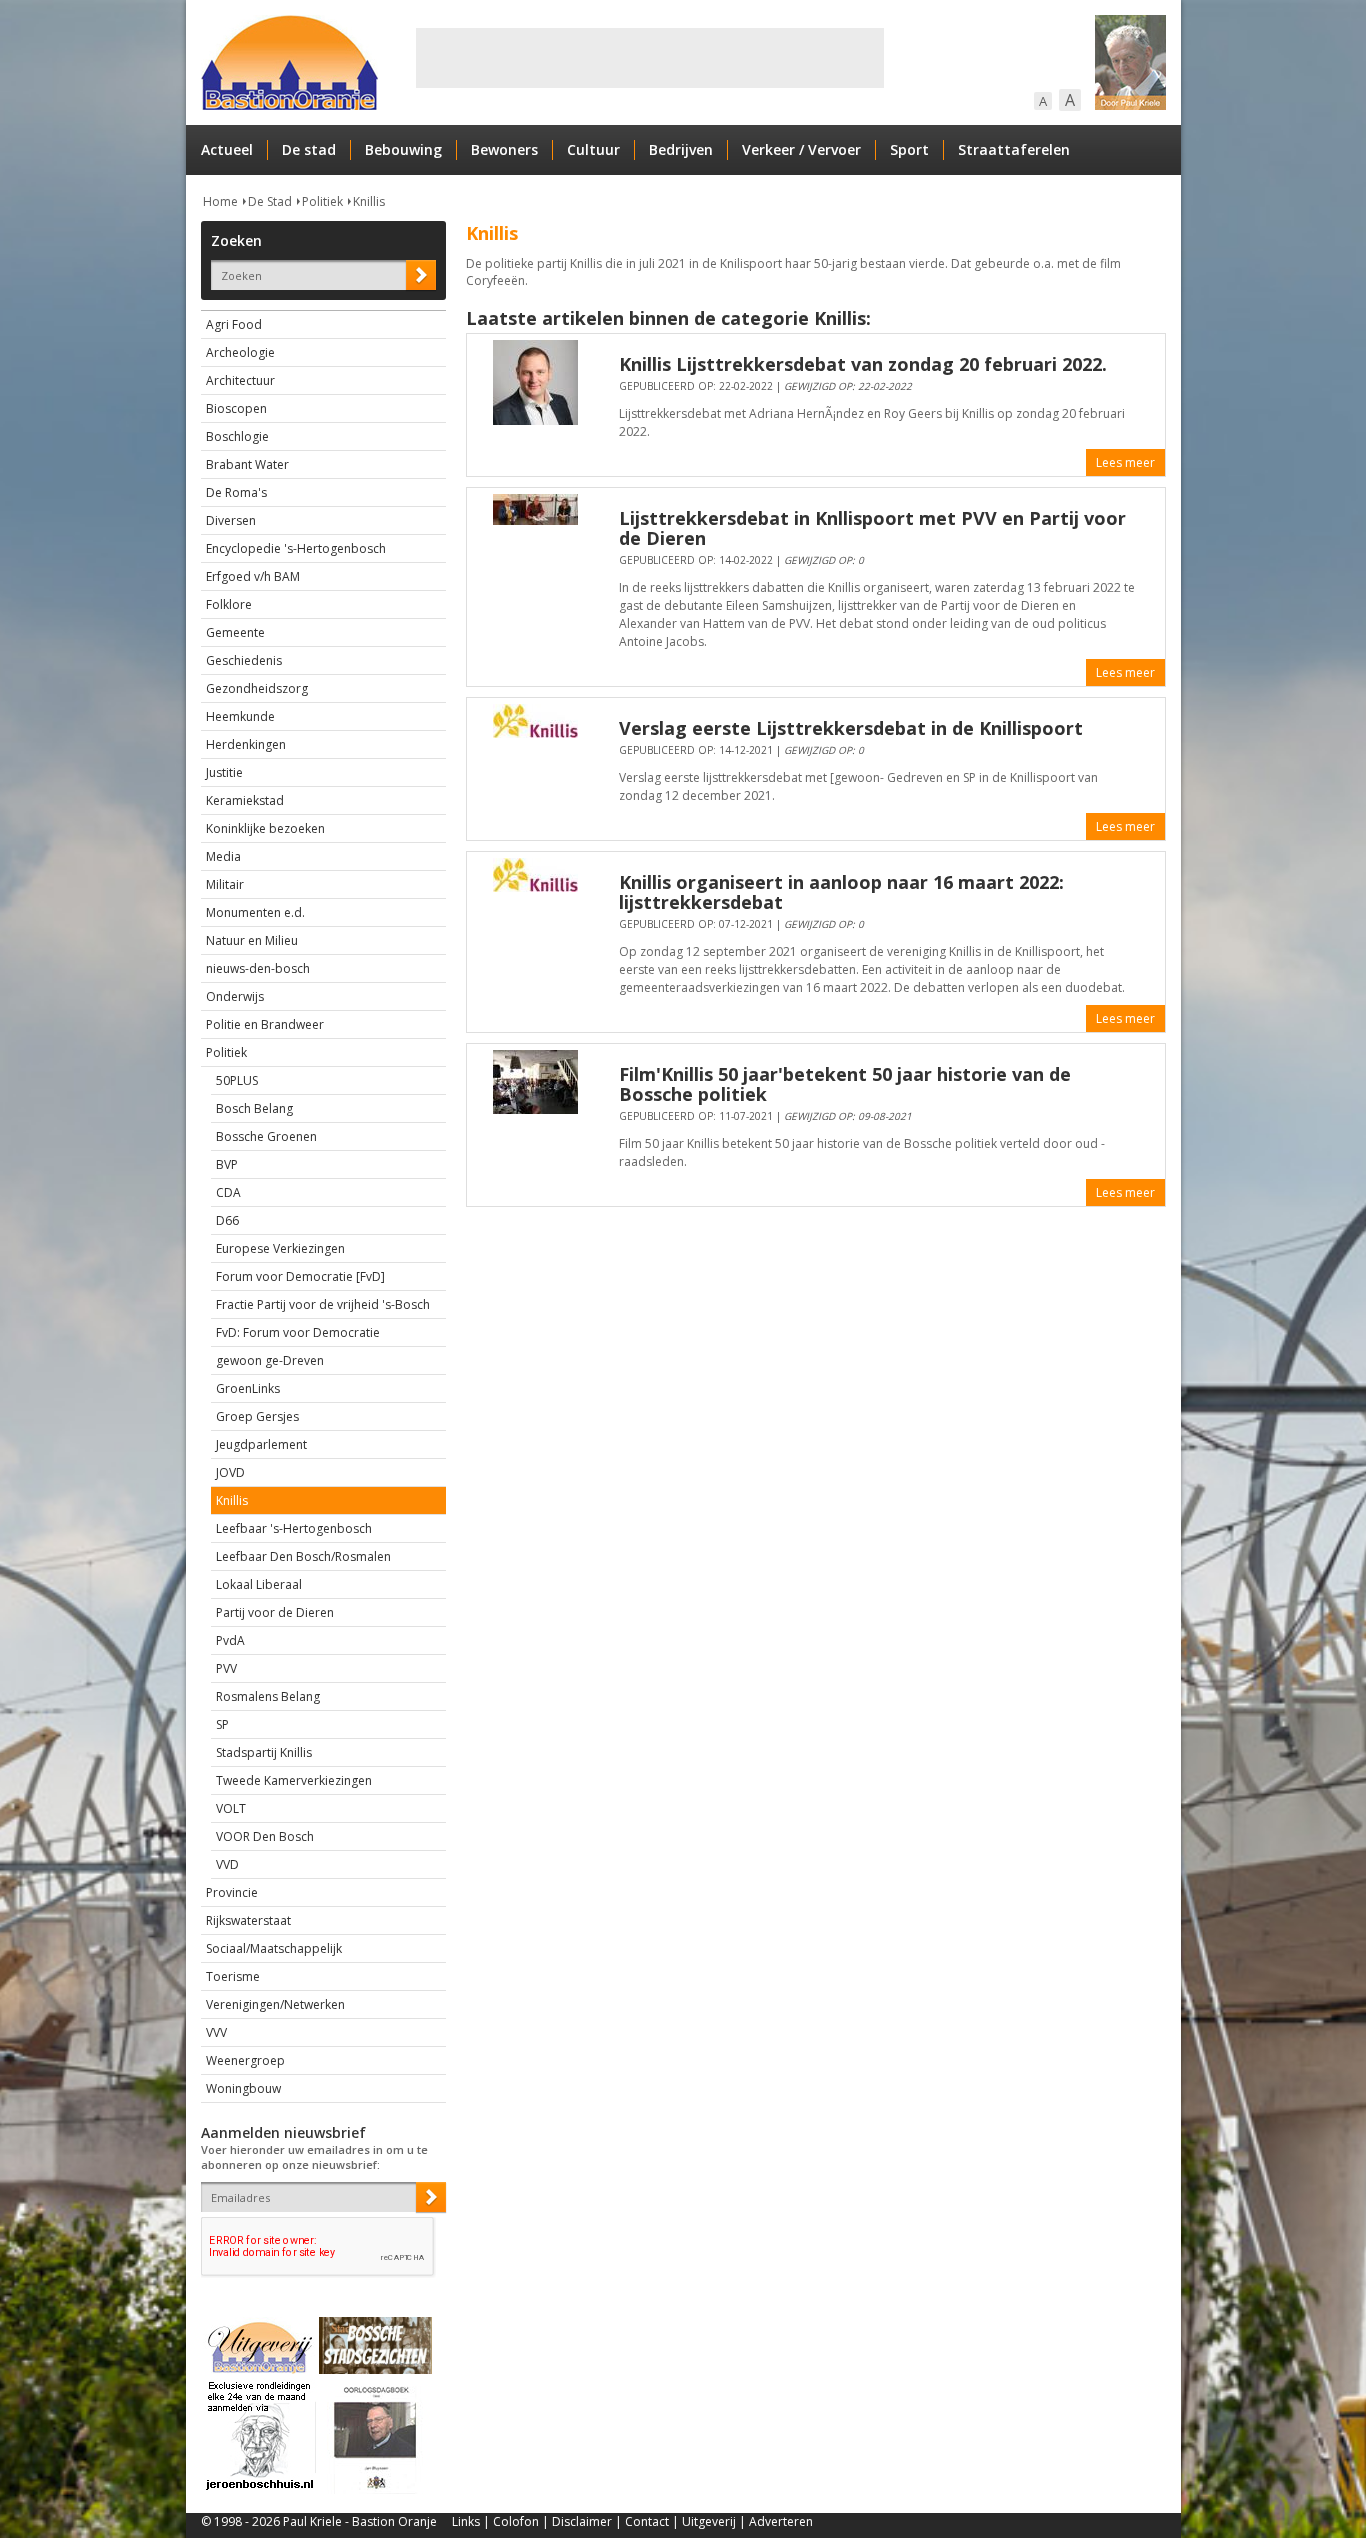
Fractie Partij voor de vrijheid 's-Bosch (323, 1304)
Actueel (227, 149)
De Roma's (236, 492)
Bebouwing (403, 149)
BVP (227, 1164)
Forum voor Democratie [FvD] (300, 1276)
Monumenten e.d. (255, 912)
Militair (225, 884)
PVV (226, 1668)
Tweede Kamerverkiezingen (294, 1780)
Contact (647, 2521)
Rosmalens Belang (268, 1696)
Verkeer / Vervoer (801, 149)
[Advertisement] (650, 58)
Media (223, 856)
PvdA (230, 1640)
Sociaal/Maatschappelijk (274, 1948)
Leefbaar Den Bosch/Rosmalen (303, 1556)
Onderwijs (235, 996)
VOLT (231, 1808)
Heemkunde (240, 716)
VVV (216, 2032)
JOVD (230, 1472)
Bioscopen (236, 408)
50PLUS (237, 1080)
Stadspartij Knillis (264, 1752)
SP (222, 1724)
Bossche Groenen (266, 1136)
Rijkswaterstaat (248, 1920)
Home (220, 201)
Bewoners (504, 149)
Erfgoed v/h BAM (253, 576)
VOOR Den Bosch (265, 1836)
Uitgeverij (709, 2521)
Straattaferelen (1014, 149)
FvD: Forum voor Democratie (298, 1332)
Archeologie (240, 352)
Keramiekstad (245, 800)
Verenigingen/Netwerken (275, 2004)
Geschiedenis (244, 660)
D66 (227, 1220)
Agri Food (234, 324)
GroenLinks (248, 1388)
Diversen (231, 520)
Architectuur (240, 380)
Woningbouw (243, 2088)
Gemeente (235, 632)
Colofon (516, 2521)
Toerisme (233, 1976)
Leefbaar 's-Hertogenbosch (294, 1528)
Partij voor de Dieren (275, 1612)
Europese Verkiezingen (280, 1248)
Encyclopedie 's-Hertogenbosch (296, 548)
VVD (227, 1864)
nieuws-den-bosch (258, 968)
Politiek (322, 201)
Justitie (224, 772)
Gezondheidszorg (257, 688)
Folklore (229, 604)
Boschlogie (237, 436)
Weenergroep (245, 2060)
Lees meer (1125, 462)
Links (466, 2521)
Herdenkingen (246, 744)
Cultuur (593, 149)
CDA (228, 1192)
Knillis (369, 201)
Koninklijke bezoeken (265, 828)
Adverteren (781, 2521)
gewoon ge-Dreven (270, 1360)
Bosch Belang (254, 1108)
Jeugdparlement (261, 1444)
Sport (909, 149)
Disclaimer (582, 2521)
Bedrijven (681, 149)
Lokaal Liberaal (259, 1584)
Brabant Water (247, 464)
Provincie (232, 1892)
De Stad (270, 201)
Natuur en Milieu (252, 940)
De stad (309, 149)
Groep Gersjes (257, 1416)
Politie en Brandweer (265, 1024)
